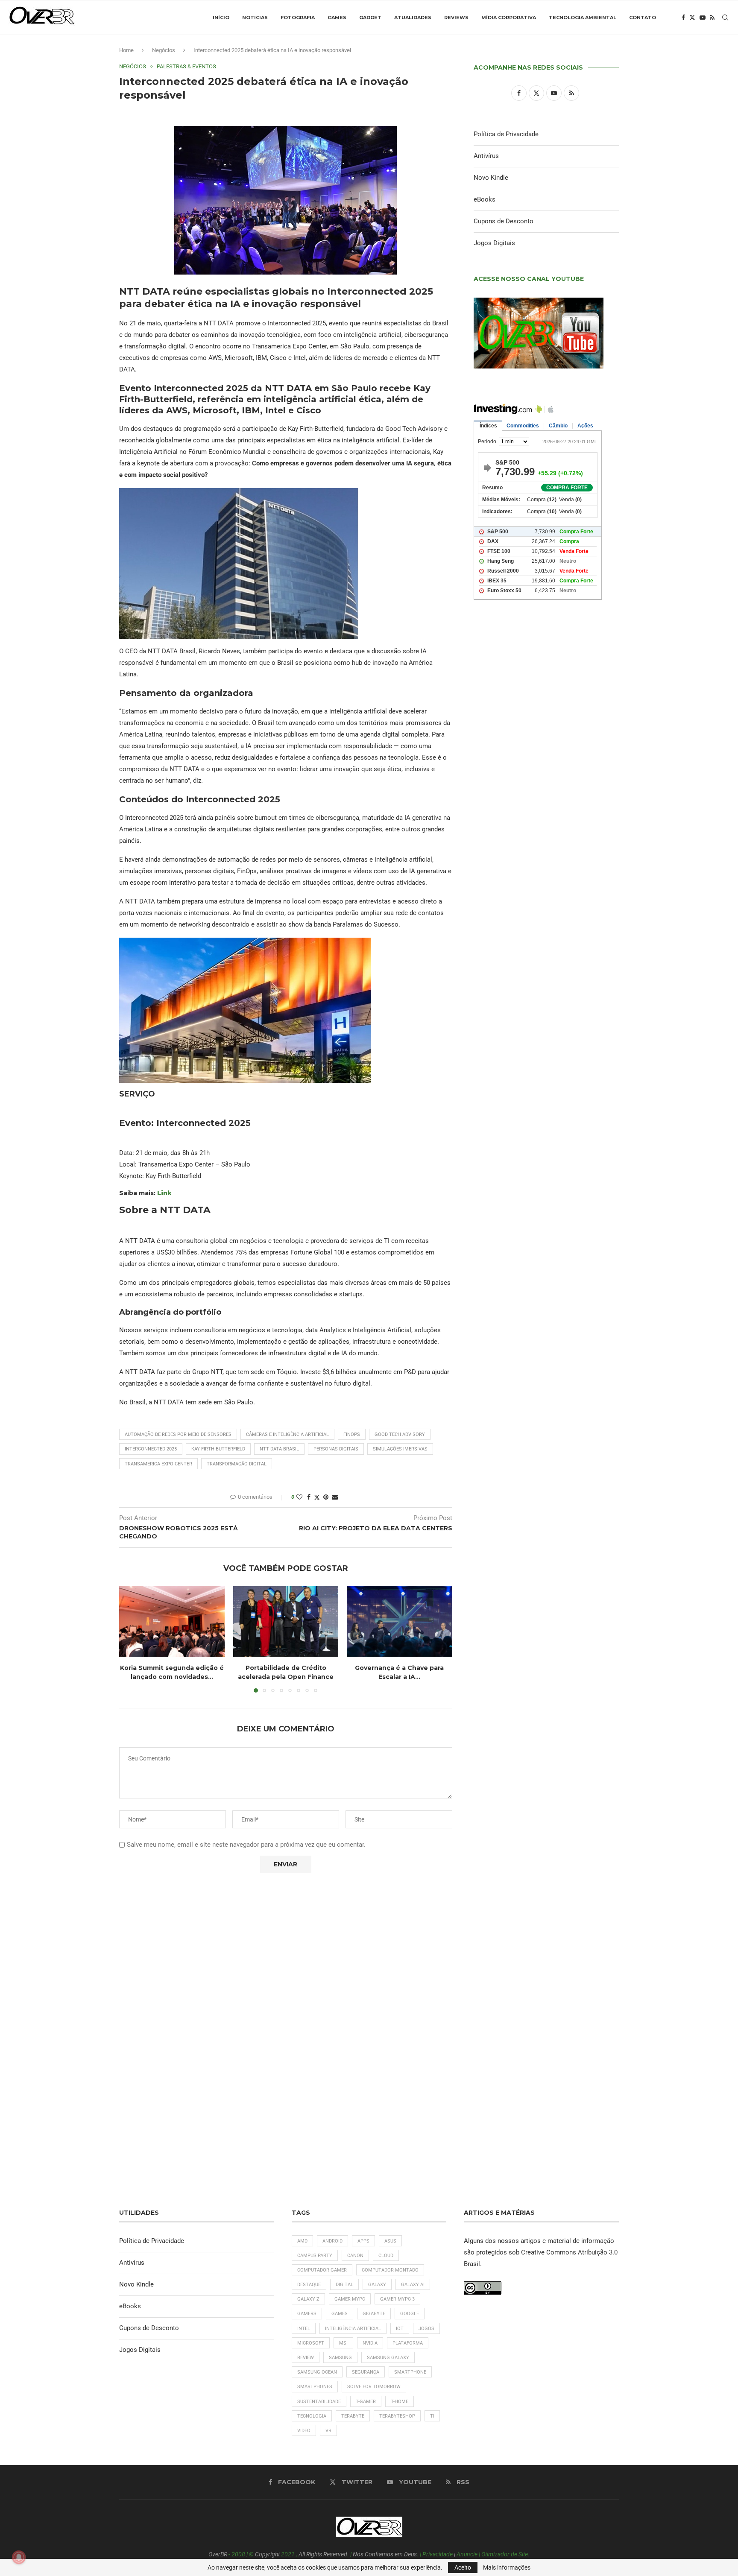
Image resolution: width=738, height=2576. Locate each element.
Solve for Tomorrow (374, 2387)
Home (126, 50)
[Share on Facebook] (309, 1497)
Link (164, 1193)
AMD (302, 2241)
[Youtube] (703, 18)
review (306, 2358)
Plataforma (408, 2343)
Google (410, 2314)
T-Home (400, 2402)
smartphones (315, 2387)
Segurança (366, 2372)
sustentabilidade (319, 2402)
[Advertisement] (546, 974)
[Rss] (712, 18)
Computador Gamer (322, 2270)
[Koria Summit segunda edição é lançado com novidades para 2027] (172, 1621)
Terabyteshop (397, 2416)
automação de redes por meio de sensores (178, 1434)
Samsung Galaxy (388, 2358)
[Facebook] (683, 18)
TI (432, 2416)
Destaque (309, 2285)
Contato (643, 18)
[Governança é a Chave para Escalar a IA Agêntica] (400, 1621)
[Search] (725, 18)
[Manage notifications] (19, 2557)
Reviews (456, 18)
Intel (304, 2329)
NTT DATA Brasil (279, 1449)
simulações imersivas (400, 1449)
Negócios (164, 50)
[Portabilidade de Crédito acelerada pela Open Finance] (286, 1621)
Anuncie (467, 2554)
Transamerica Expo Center (158, 1464)
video (304, 2431)
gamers (307, 2314)
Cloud (386, 2256)
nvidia (370, 2343)
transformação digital (237, 1464)
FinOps (352, 1434)
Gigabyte (374, 2314)
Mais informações (507, 2567)
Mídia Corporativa (509, 18)
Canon (355, 2256)
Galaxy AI (413, 2285)
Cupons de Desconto (504, 221)
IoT (400, 2329)
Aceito (463, 2567)
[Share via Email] (335, 1497)
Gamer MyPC (350, 2299)
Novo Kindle (491, 178)
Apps (363, 2241)
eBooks (485, 199)
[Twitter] (692, 18)
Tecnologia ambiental (583, 18)
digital (344, 2285)
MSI (343, 2343)
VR (328, 2431)
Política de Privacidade (506, 134)
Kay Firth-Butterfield (218, 1449)
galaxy (377, 2285)
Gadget (370, 18)
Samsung (340, 2358)
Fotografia (298, 18)
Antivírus (486, 156)
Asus (390, 2241)
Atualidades (413, 18)
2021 (288, 2554)
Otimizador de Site (505, 2554)
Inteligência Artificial (353, 2329)
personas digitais (336, 1449)
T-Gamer (366, 2402)
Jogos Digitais (494, 243)
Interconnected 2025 (151, 1449)
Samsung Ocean (317, 2372)
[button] (131, 1639)
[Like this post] (299, 1497)
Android (332, 2241)
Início (221, 18)
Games (337, 18)
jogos (426, 2329)
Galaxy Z (308, 2299)
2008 (238, 2554)
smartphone (410, 2372)
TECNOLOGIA (312, 2416)
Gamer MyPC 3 (397, 2299)
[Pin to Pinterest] (326, 1497)
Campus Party (315, 2256)
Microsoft (311, 2343)
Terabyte (353, 2416)
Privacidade (438, 2554)
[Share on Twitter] (317, 1497)
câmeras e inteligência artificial (287, 1434)
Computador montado (390, 2270)
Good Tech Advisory (400, 1434)
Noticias (255, 18)
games (340, 2314)
